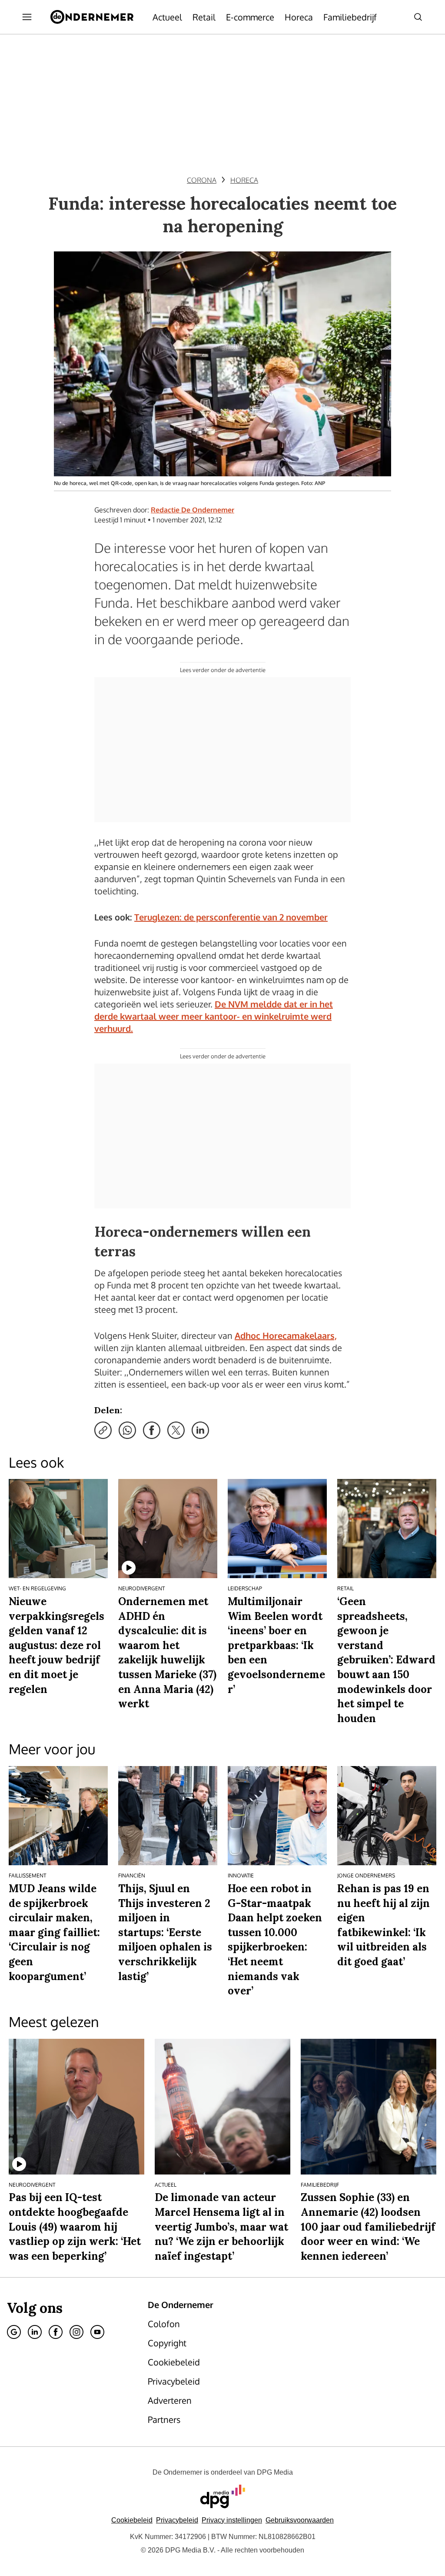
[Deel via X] (176, 1430)
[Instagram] (76, 2332)
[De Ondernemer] (92, 17)
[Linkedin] (35, 2332)
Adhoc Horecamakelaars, (286, 1335)
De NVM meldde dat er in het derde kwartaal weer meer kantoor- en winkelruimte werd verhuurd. (214, 1016)
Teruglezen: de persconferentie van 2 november (231, 917)
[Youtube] (97, 2332)
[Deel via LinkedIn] (200, 1430)
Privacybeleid (177, 2520)
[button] (232, 2520)
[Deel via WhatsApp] (127, 1430)
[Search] (418, 17)
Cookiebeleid (132, 2520)
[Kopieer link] (103, 1430)
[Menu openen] (27, 17)
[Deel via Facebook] (152, 1430)
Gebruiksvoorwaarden (300, 2520)
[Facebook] (56, 2332)
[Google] (14, 2332)
